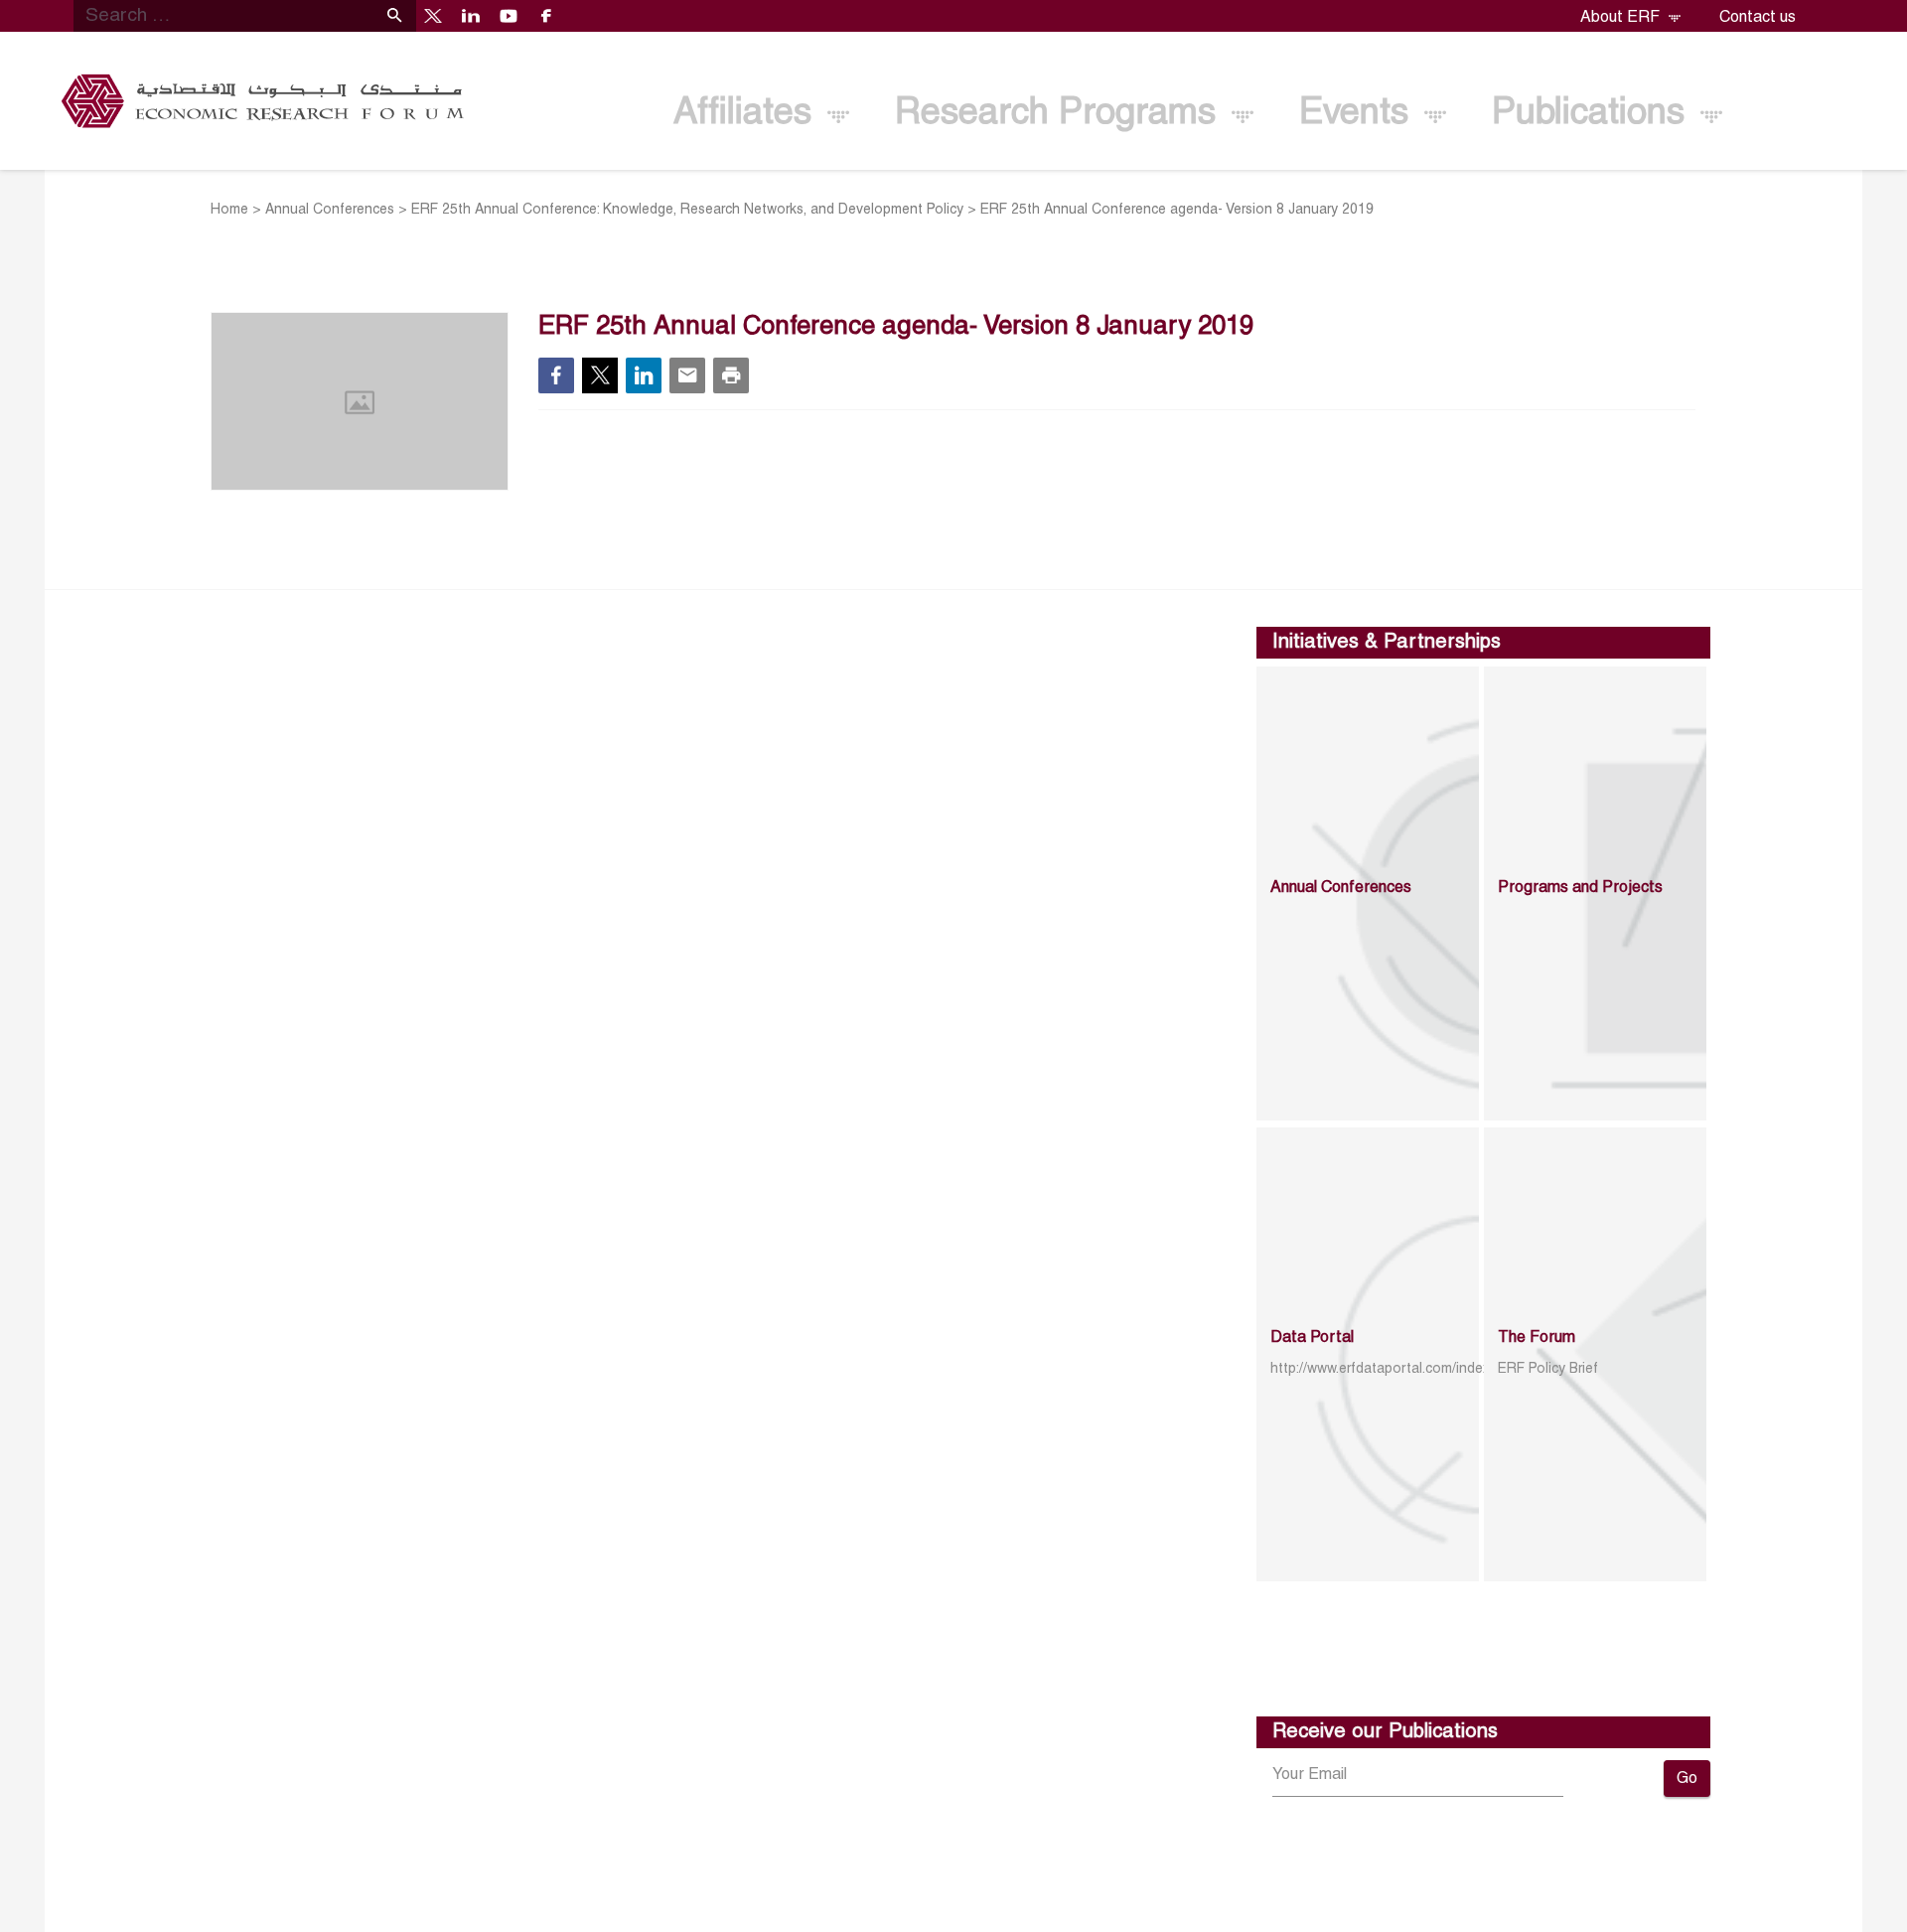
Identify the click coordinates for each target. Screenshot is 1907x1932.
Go (1687, 1779)
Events (1359, 114)
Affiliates (747, 114)
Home (229, 210)
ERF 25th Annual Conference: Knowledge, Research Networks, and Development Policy (687, 210)
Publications (1593, 114)
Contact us (1758, 18)
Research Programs (1060, 114)
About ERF (1622, 18)
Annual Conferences (330, 210)
